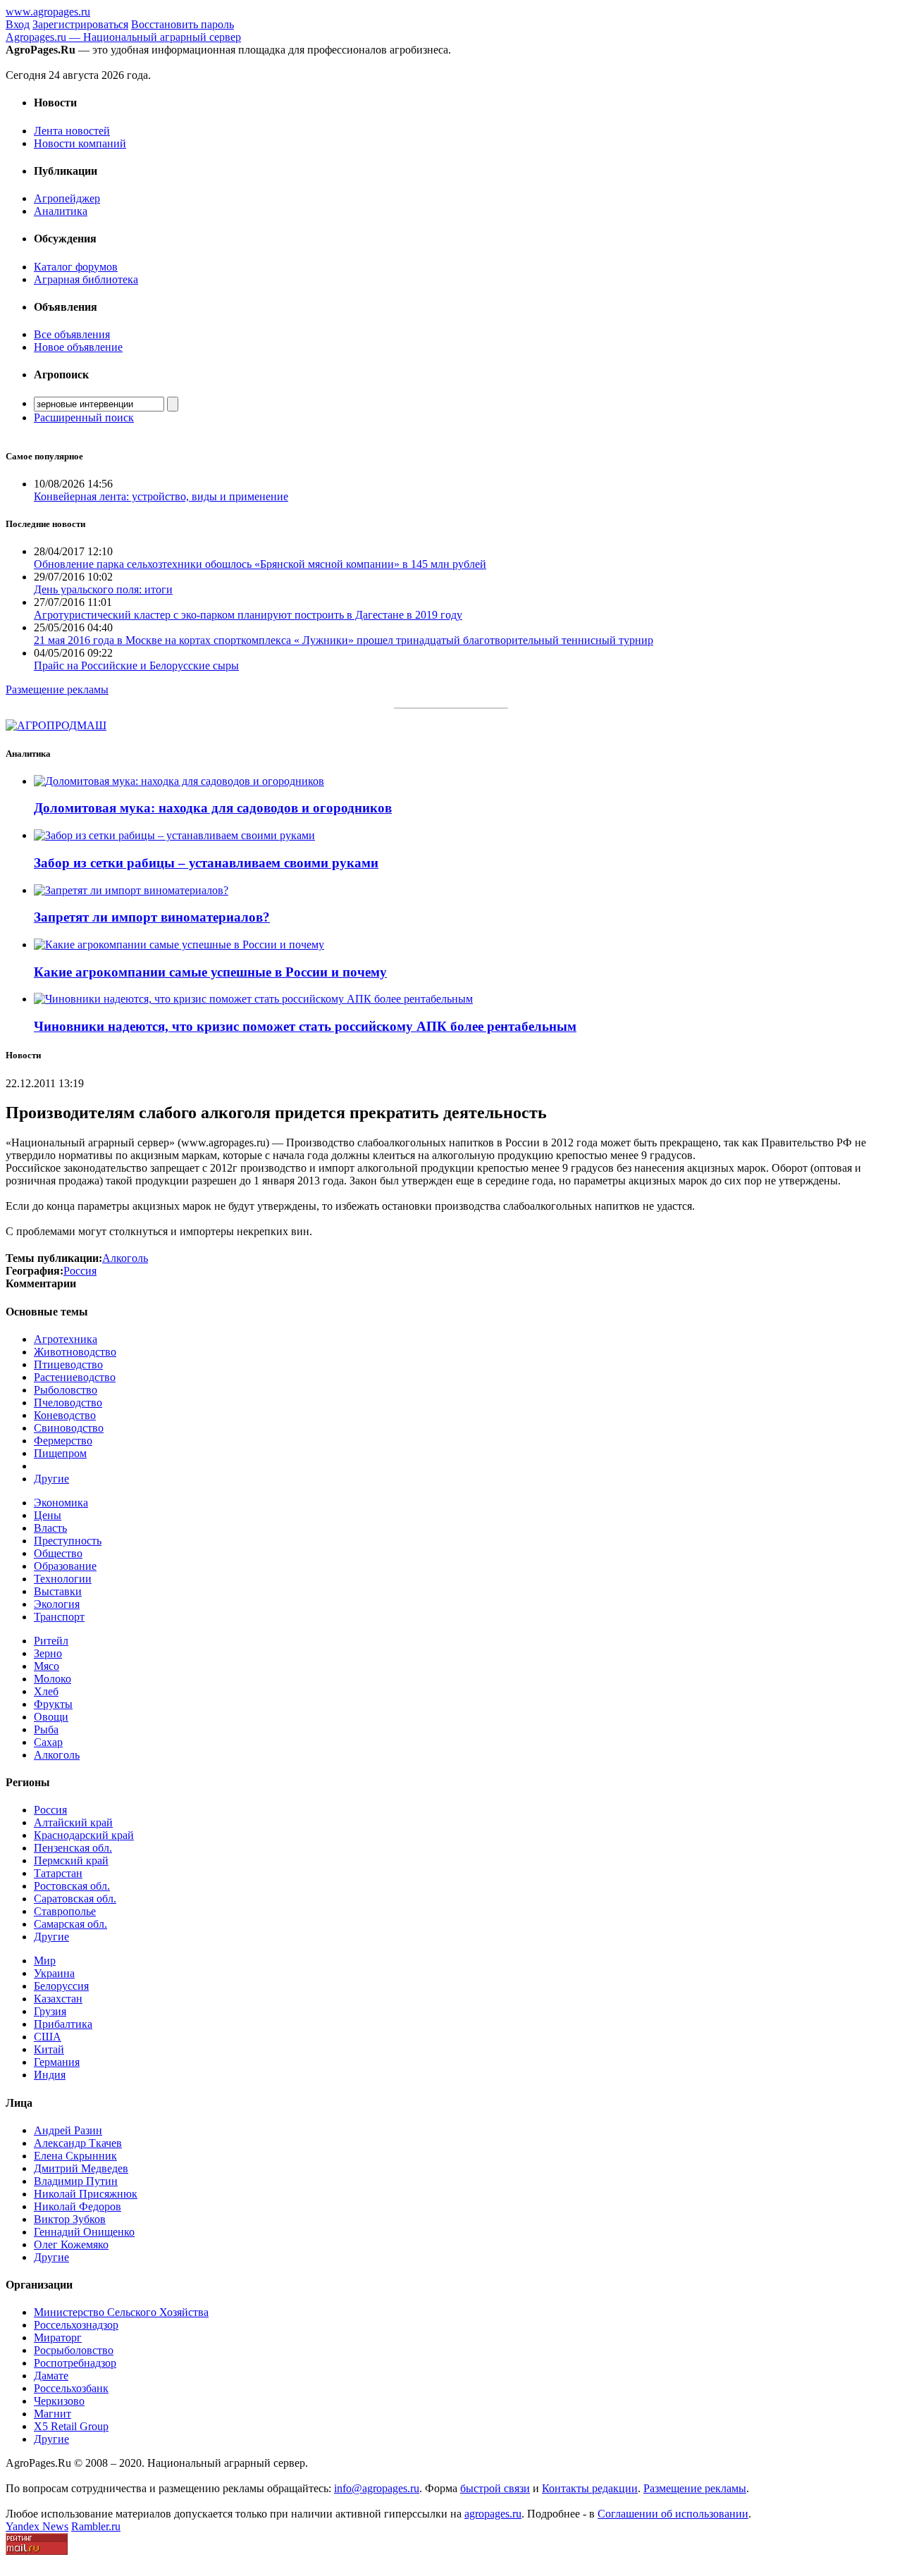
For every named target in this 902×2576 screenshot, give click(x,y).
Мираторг (58, 2337)
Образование (65, 1566)
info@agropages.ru (377, 2488)
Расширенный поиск (84, 417)
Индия (50, 2075)
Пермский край (71, 1860)
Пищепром (60, 1453)
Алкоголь (57, 1755)
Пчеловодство (68, 1402)
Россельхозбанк (71, 2388)
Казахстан (58, 1999)
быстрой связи (495, 2488)
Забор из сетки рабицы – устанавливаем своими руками (206, 863)
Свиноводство (69, 1428)
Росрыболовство (74, 2350)
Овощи (51, 1717)
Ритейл (51, 1641)
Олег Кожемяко (71, 2244)
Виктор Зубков (70, 2219)
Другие (51, 1479)
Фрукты (53, 1704)
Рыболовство (66, 1390)
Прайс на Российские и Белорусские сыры (136, 665)
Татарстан (58, 1873)
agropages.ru (493, 2514)
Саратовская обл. (75, 1899)
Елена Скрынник (75, 2156)
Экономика (61, 1503)
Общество (58, 1553)
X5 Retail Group (71, 2426)
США (48, 2037)
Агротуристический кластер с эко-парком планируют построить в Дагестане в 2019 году (248, 615)
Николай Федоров (78, 2206)
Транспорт (59, 1617)
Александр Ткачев (78, 2143)
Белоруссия (61, 1986)
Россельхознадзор (76, 2325)
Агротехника (66, 1339)
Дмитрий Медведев (81, 2168)
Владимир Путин (76, 2181)
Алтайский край (73, 1822)
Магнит (52, 2414)
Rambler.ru (96, 2526)
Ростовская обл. (72, 1886)
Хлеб (46, 1691)
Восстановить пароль (183, 24)
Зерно (48, 1653)
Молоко (52, 1679)
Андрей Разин (68, 2130)
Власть (50, 1528)
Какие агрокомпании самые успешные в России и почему (210, 972)
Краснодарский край (84, 1835)
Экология (57, 1604)
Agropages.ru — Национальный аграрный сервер (123, 37)
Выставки (58, 1591)
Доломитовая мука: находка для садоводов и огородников (213, 808)
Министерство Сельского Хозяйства (121, 2312)
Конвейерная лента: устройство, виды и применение (161, 496)
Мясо (47, 1666)
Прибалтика (63, 2024)
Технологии (63, 1579)
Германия (57, 2062)
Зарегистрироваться (80, 24)
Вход (18, 24)
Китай (49, 2049)
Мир (45, 1961)
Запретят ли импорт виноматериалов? (152, 917)
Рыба (46, 1729)
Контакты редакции (590, 2488)
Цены (48, 1515)
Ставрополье (65, 1911)
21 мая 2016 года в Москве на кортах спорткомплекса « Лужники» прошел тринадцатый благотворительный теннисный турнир (344, 640)
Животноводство (75, 1352)
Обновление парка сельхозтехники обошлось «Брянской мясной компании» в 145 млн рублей (260, 564)
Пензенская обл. (73, 1848)
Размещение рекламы (57, 689)
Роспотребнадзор (75, 2363)
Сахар (48, 1742)
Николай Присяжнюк (86, 2194)
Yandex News (37, 2526)
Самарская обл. (70, 1924)
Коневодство (65, 1415)
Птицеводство (68, 1364)
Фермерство (63, 1441)
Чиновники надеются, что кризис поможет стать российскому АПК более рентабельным (305, 1026)
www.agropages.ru (48, 12)
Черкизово (59, 2401)
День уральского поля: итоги (103, 589)
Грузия (50, 2011)
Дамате (51, 2376)
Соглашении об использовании (673, 2514)
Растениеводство (75, 1377)
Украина (54, 1973)
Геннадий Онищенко (84, 2232)
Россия (50, 1810)
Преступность (68, 1541)
